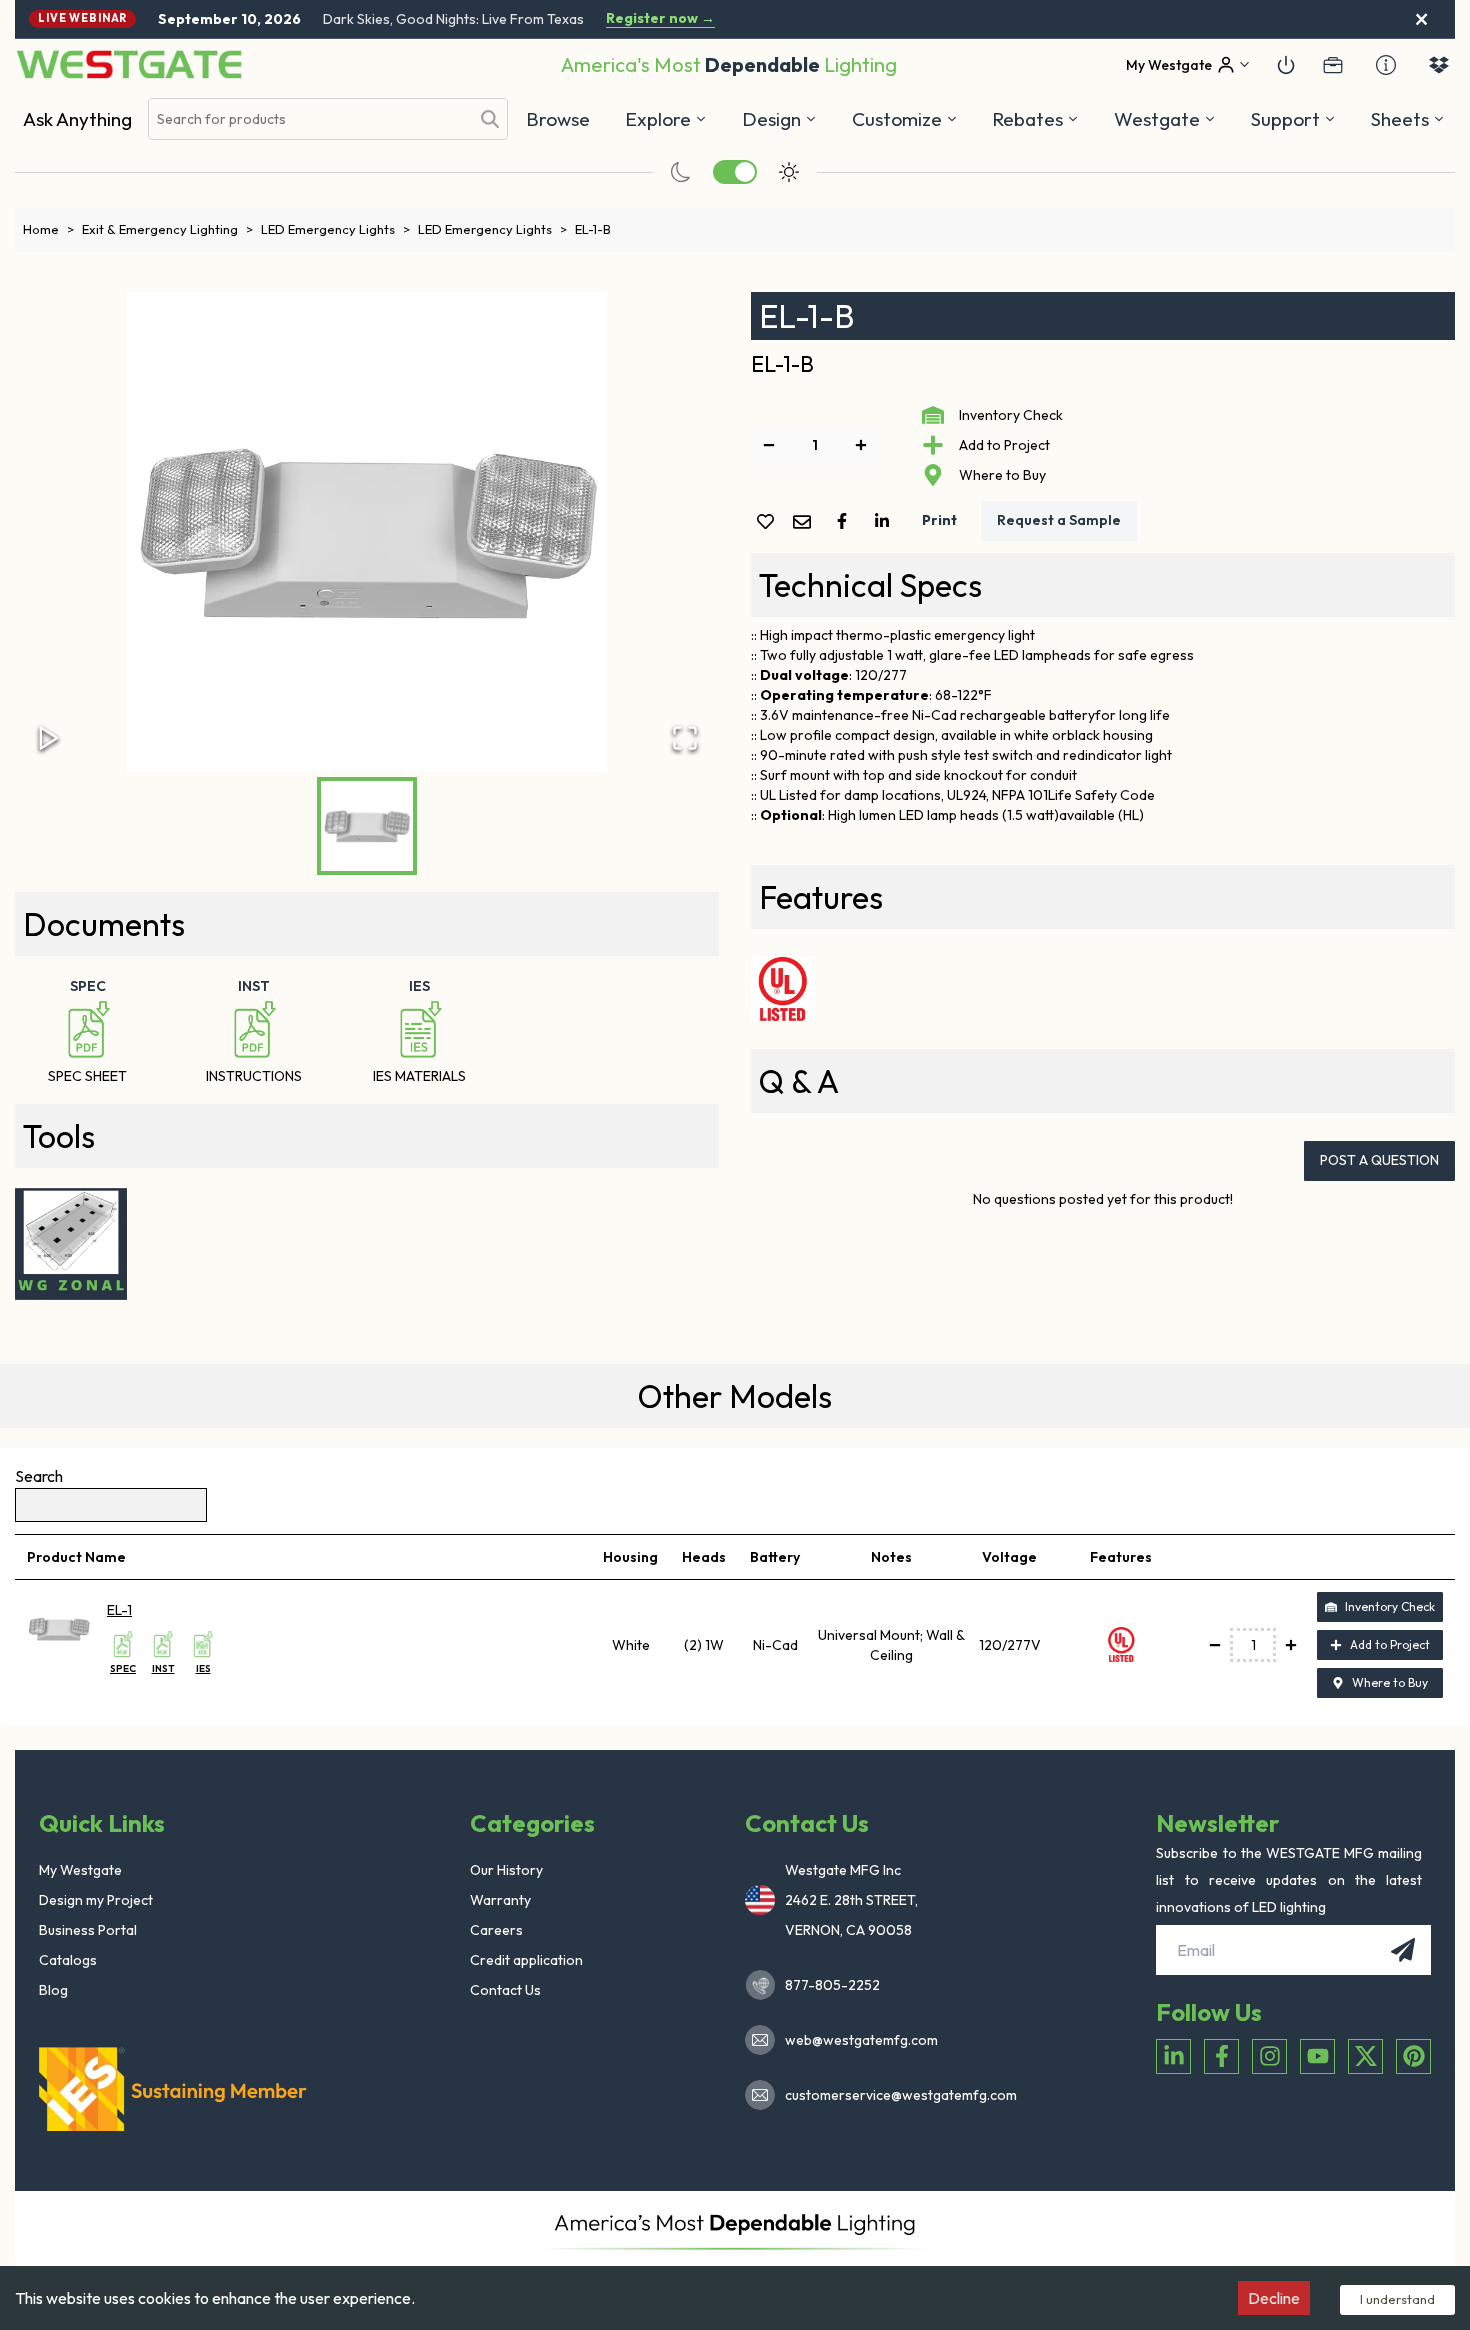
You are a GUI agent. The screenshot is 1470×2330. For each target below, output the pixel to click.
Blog (53, 1990)
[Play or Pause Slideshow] (49, 738)
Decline (1274, 2298)
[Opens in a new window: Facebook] (1221, 2056)
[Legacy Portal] (1333, 65)
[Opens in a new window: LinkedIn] (1173, 2056)
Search (39, 1476)
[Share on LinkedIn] (886, 521)
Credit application (526, 1960)
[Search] (490, 119)
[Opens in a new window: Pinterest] (1413, 2056)
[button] (1035, 119)
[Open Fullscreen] (685, 738)
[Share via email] (806, 523)
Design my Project (96, 1900)
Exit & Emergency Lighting (167, 229)
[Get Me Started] (1286, 65)
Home (48, 229)
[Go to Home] (129, 64)
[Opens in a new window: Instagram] (1269, 2056)
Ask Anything (77, 119)
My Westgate (80, 1870)
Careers (496, 1930)
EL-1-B (593, 229)
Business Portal (88, 1930)
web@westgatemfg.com (861, 2040)
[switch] (735, 172)
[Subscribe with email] (1403, 1950)
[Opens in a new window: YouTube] (1317, 2056)
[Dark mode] (681, 172)
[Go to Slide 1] (367, 826)
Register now (660, 18)
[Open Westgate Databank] (1439, 65)
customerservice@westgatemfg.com (895, 2095)
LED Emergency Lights (335, 229)
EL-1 (119, 1610)
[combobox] (309, 119)
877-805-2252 (832, 1985)
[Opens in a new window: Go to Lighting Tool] (71, 1244)
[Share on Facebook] (846, 521)
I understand (1397, 2299)
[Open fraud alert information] (1386, 65)
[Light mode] (789, 172)
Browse (558, 119)
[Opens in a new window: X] (1365, 2056)
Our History (506, 1870)
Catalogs (68, 1960)
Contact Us (505, 1990)
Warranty (500, 1900)
